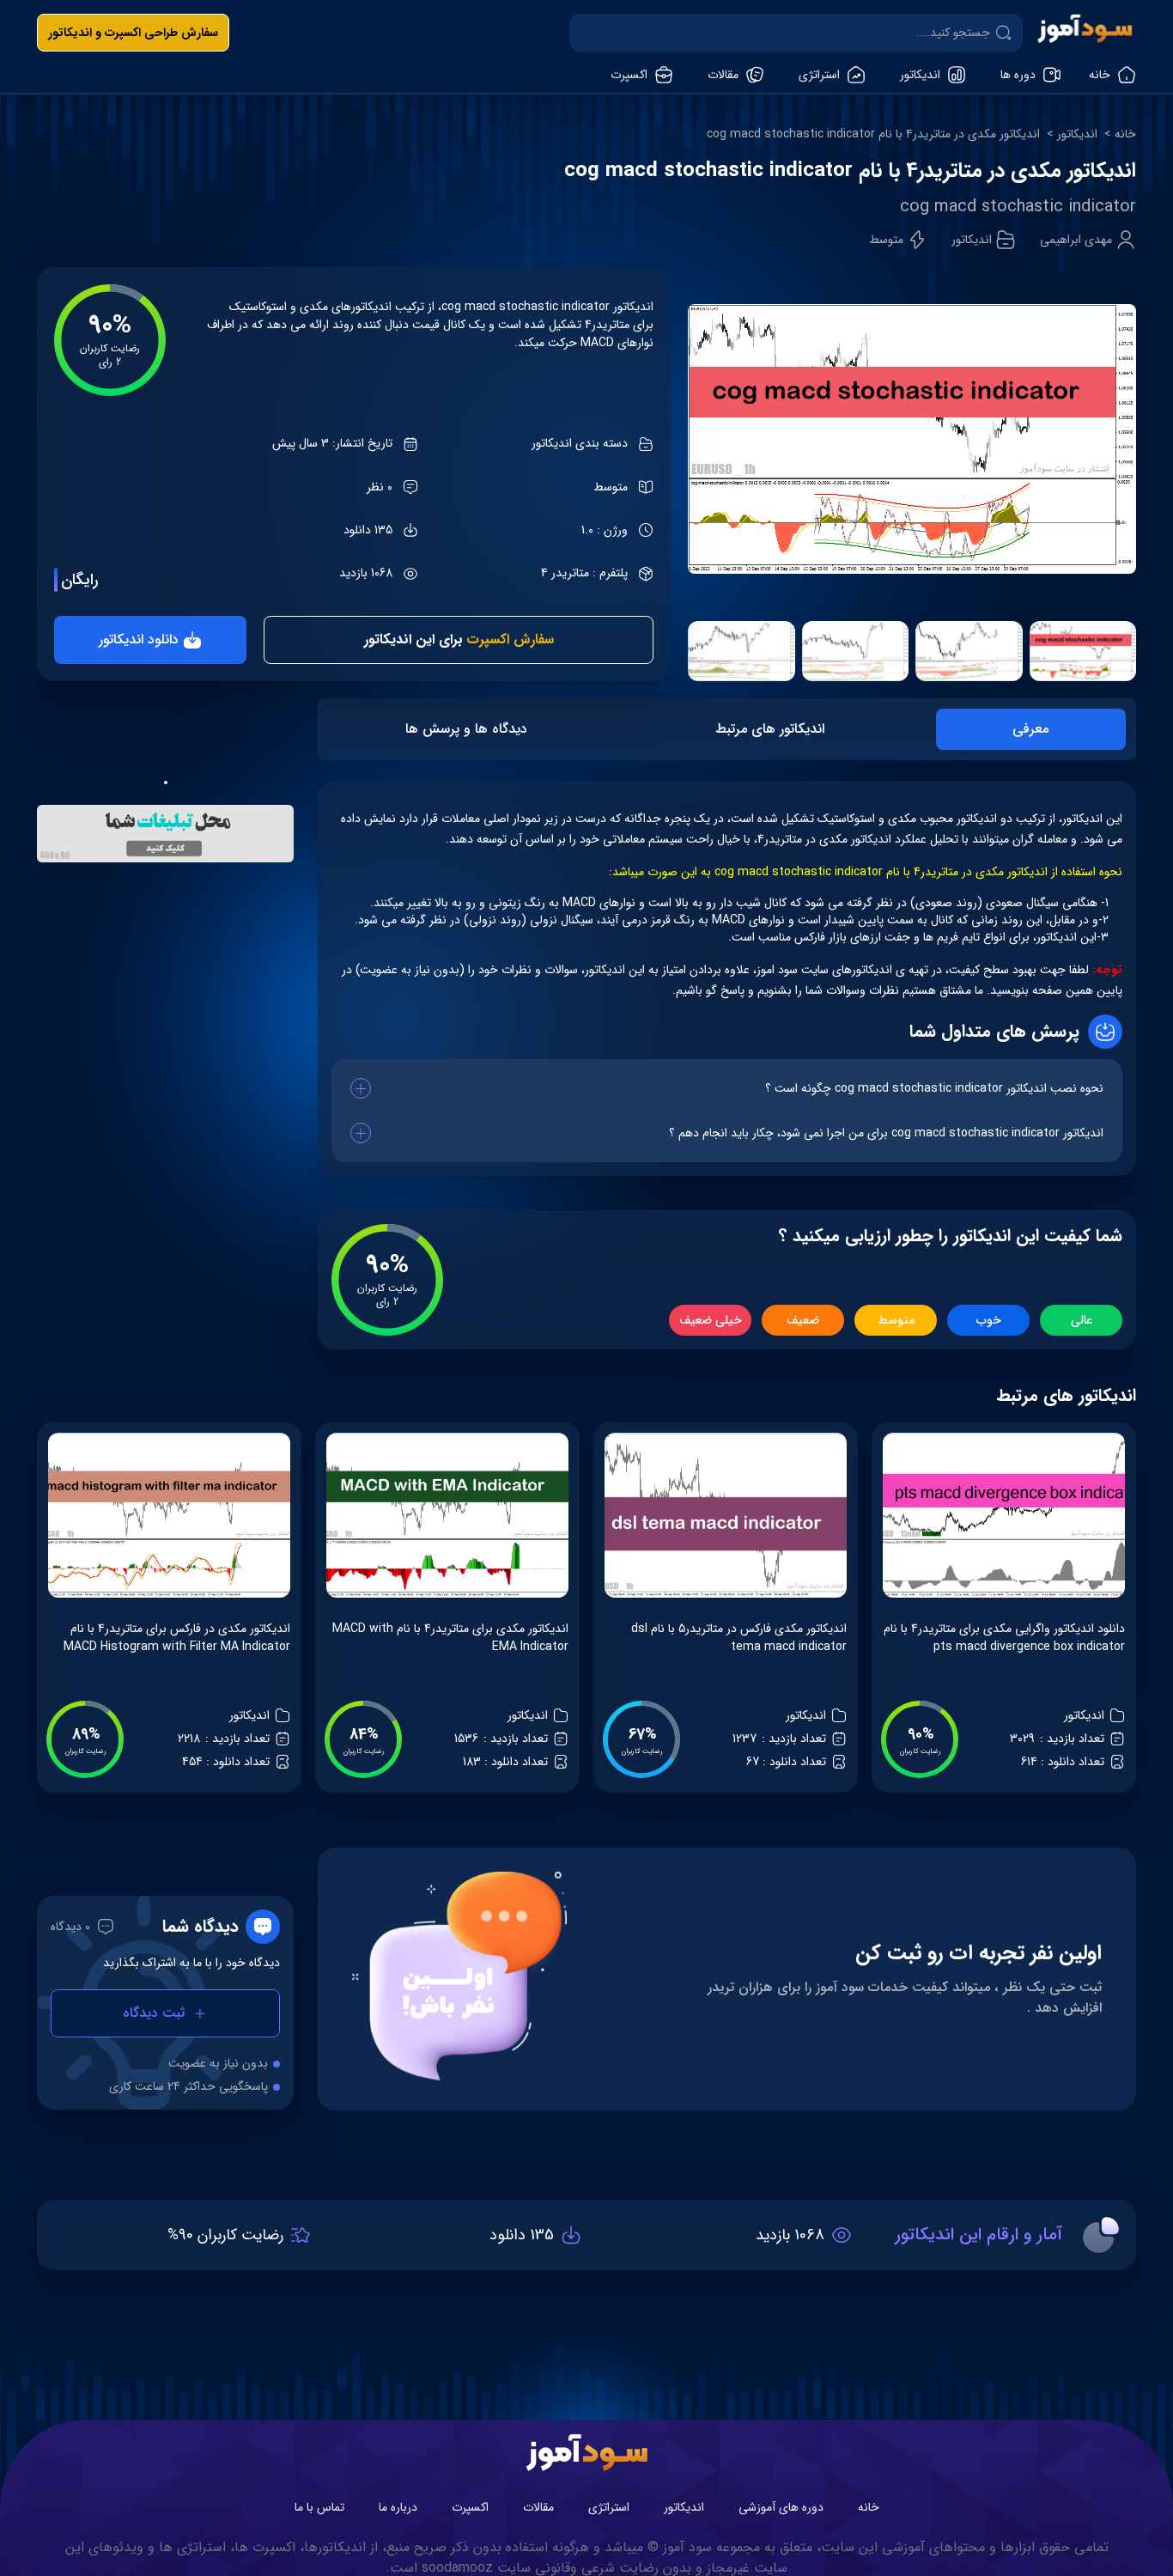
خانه (1125, 134)
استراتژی (609, 2507)
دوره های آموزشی (781, 2507)
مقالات (538, 2507)
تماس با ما (319, 2507)
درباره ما (398, 2507)
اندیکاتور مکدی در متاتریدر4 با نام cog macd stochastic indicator (873, 134)
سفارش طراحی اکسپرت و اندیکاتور (133, 33)
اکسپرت (470, 2507)
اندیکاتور (1077, 134)
